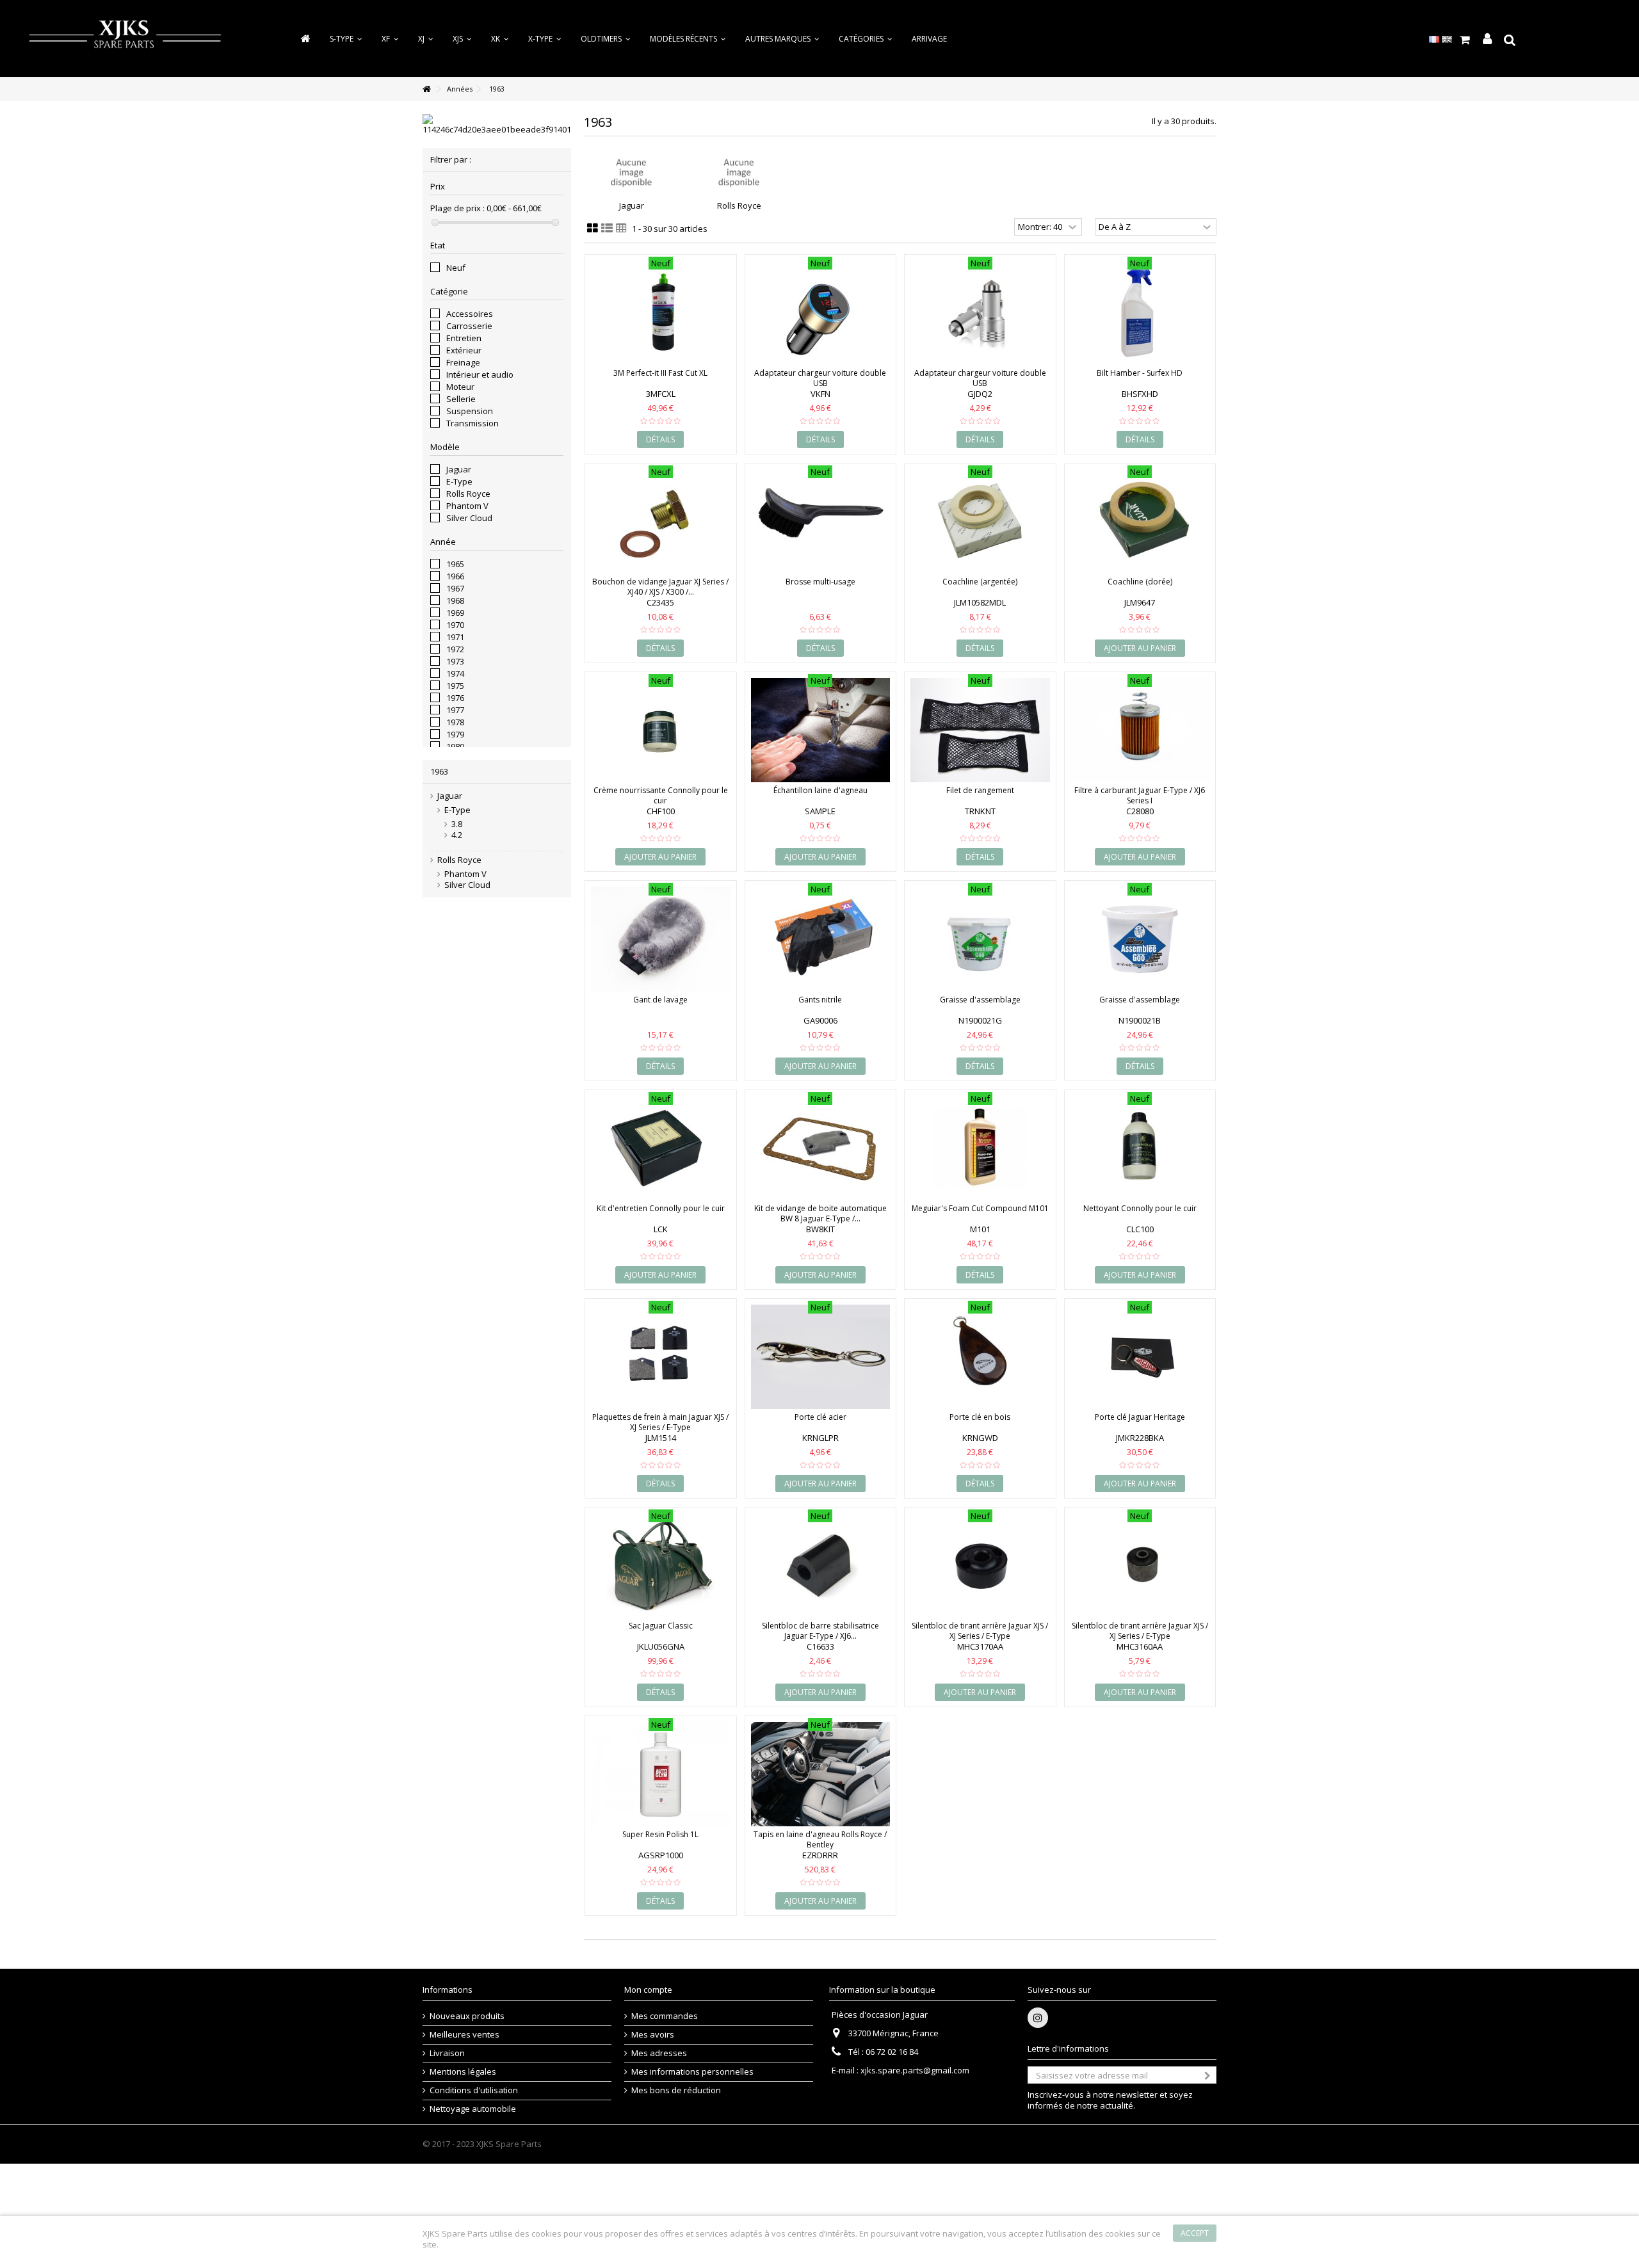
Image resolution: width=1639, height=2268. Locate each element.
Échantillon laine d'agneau (820, 790)
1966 (455, 576)
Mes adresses (659, 2053)
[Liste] (607, 229)
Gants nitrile (820, 1000)
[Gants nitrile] (821, 939)
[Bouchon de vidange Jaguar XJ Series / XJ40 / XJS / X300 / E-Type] (661, 521)
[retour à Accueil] (426, 89)
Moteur (460, 387)
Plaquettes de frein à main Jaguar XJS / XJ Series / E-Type (660, 1422)
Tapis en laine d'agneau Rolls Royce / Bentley (820, 1839)
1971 (455, 637)
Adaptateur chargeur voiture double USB (820, 378)
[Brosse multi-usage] (821, 521)
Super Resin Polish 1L (660, 1834)
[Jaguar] (631, 173)
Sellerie (461, 399)
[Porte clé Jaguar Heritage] (1140, 1357)
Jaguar (459, 469)
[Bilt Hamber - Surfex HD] (1140, 313)
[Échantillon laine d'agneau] (821, 730)
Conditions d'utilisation (474, 2090)
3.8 (457, 824)
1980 (455, 746)
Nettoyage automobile (473, 2109)
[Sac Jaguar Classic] (661, 1565)
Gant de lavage (660, 1000)
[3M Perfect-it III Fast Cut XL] (661, 313)
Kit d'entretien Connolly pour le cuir (661, 1208)
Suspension (470, 411)
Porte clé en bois (980, 1417)
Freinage (463, 362)
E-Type (459, 481)
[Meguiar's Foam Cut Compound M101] (980, 1148)
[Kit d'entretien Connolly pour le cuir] (661, 1148)
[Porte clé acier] (821, 1357)
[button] (866, 39)
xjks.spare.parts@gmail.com (915, 2070)
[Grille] (593, 229)
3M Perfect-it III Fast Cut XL (660, 373)
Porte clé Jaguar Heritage (1140, 1417)
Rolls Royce (468, 494)
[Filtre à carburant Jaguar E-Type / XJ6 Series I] (1140, 730)
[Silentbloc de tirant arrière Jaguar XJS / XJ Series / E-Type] (980, 1565)
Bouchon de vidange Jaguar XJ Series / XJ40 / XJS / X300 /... (660, 587)
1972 (455, 649)
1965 (455, 564)
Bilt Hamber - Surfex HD (1140, 373)
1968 (455, 600)
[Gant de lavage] (661, 939)
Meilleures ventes (464, 2035)
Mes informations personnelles (692, 2072)
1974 (455, 673)
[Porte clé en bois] (980, 1357)
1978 (455, 722)
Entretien (464, 338)
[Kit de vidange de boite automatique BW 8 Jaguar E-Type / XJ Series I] (821, 1148)
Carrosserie (469, 326)
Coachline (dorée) (1140, 582)
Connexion (1487, 39)
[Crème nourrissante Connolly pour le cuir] (661, 730)
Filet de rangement (980, 790)
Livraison (447, 2053)
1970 (455, 625)
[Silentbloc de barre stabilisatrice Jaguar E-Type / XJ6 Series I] (821, 1565)
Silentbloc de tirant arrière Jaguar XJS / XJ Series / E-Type (980, 1631)
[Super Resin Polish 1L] (661, 1774)
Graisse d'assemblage (980, 1000)
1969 (455, 613)
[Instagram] (1038, 2018)
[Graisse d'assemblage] (980, 939)
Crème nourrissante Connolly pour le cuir (661, 795)
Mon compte (648, 1990)
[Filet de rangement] (980, 730)
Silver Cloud (469, 518)
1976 (455, 698)
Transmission (472, 423)
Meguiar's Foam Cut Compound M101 (980, 1208)
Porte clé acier (820, 1417)
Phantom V (467, 506)
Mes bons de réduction (676, 2090)
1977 (455, 710)
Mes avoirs (653, 2035)
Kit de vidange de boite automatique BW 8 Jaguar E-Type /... (820, 1213)
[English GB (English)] (1447, 38)
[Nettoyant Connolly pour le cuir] (1140, 1148)
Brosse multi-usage (820, 582)
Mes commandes (665, 2016)
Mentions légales (463, 2072)
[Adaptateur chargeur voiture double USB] (821, 313)
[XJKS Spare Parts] (125, 37)
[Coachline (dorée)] (1140, 521)
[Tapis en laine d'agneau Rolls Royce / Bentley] (821, 1774)
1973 (455, 661)
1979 (455, 734)
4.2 (457, 835)
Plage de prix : (457, 208)
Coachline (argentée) (980, 582)
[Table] (621, 229)
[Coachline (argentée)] (980, 521)
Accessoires (470, 314)
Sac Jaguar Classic (661, 1626)
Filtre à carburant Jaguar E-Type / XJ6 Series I (1140, 795)
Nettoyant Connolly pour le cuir (1140, 1208)
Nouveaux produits (467, 2016)
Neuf (456, 268)
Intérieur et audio (480, 374)
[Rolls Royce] (739, 173)
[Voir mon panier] (1465, 40)
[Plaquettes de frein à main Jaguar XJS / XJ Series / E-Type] (661, 1357)
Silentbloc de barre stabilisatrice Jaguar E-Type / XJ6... (820, 1631)
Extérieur (464, 350)
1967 (455, 588)
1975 (455, 686)
